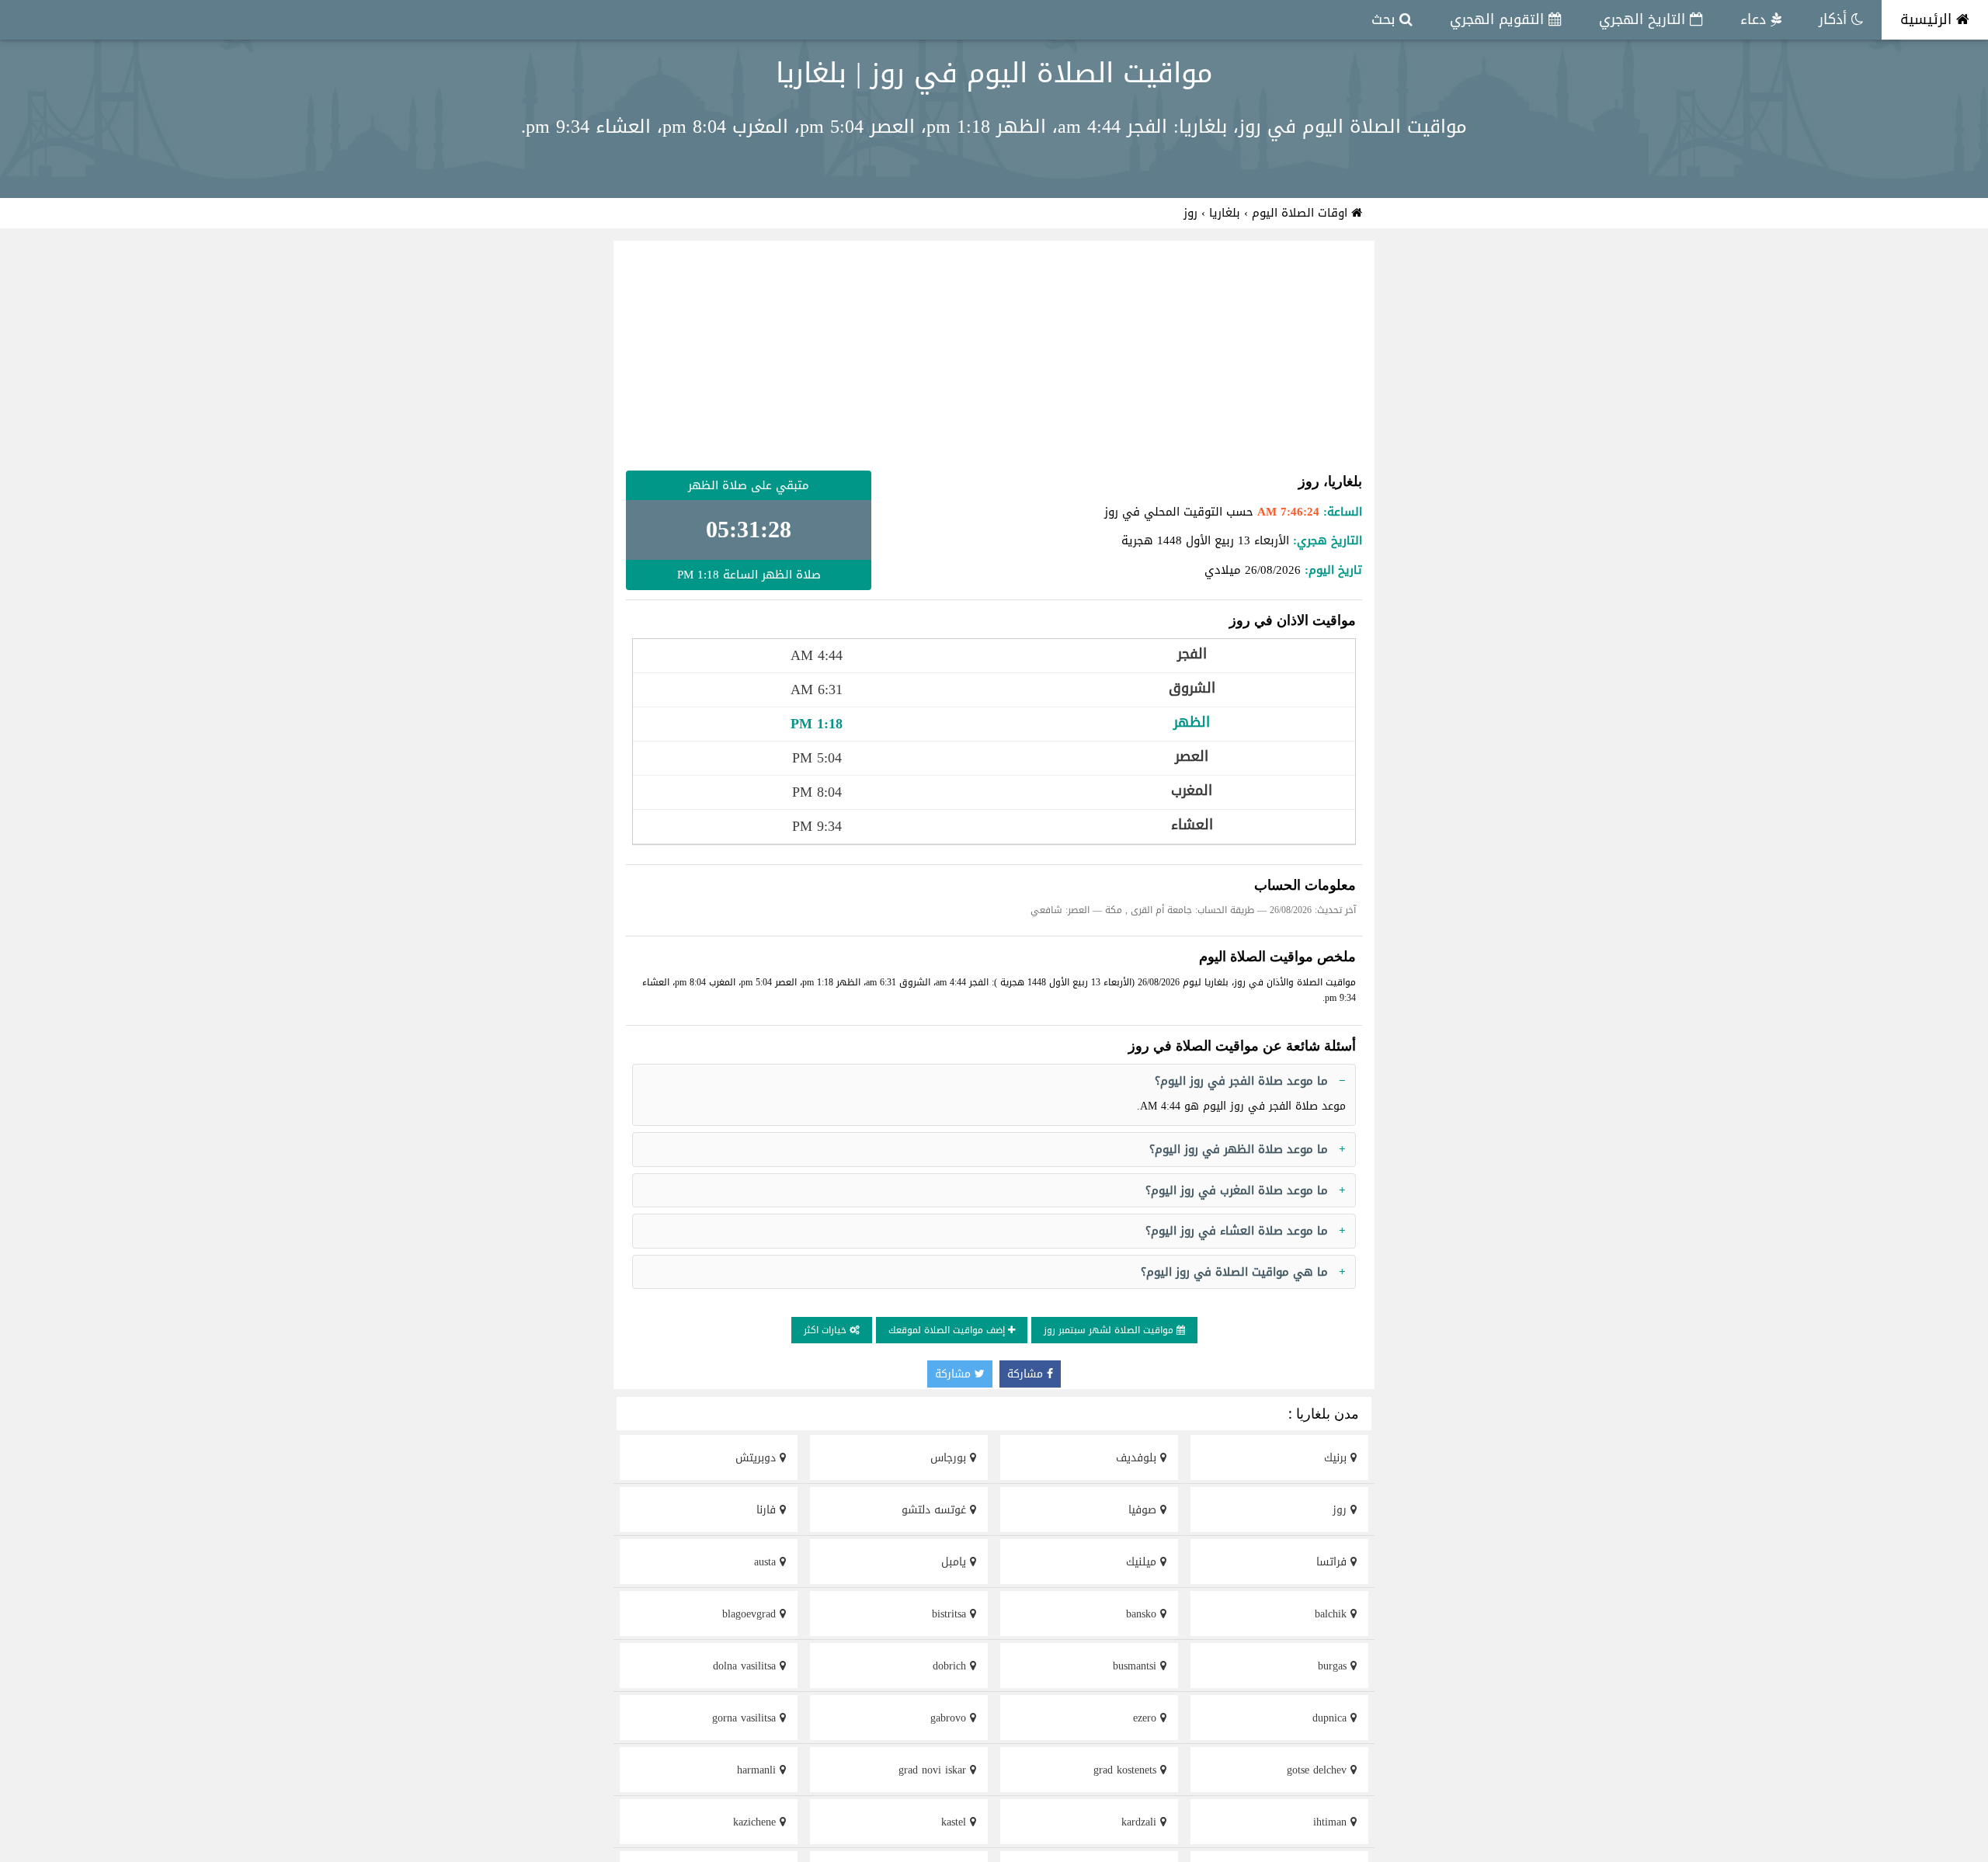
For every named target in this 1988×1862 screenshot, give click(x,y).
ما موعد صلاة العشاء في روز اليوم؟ (1237, 1231)
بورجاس (950, 1458)
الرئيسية (1928, 19)
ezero (1147, 1718)
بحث (1385, 19)
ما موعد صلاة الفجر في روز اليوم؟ (1241, 1081)
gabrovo (950, 1718)
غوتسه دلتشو (936, 1510)
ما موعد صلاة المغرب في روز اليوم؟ (1237, 1190)
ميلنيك (1143, 1562)
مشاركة (1027, 1374)
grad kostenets (1127, 1770)
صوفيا (1144, 1510)
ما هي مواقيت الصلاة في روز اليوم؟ (1234, 1272)
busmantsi (1136, 1666)
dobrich (951, 1666)
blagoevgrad (751, 1614)
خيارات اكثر (827, 1330)
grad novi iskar (934, 1770)
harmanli (758, 1770)
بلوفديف (1138, 1458)
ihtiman (1332, 1822)
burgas (1334, 1666)
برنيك (1337, 1458)
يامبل (956, 1562)
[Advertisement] (994, 356)
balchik (1333, 1614)
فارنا (768, 1510)
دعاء (1755, 19)
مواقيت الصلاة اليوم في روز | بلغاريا (994, 73)
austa (767, 1562)
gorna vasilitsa (746, 1718)
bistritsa (951, 1614)
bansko (1143, 1614)
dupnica (1331, 1718)
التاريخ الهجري (1644, 19)
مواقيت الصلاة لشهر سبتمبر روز (1110, 1330)
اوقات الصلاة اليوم (1302, 213)
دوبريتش (758, 1458)
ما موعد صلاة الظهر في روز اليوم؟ (1239, 1149)
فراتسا (1333, 1562)
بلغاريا (1225, 213)
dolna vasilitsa (746, 1666)
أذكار (1835, 19)
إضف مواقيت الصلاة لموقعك (948, 1330)
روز (1342, 1510)
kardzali (1141, 1822)
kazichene (756, 1822)
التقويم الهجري (1499, 19)
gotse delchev (1319, 1770)
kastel (956, 1822)
